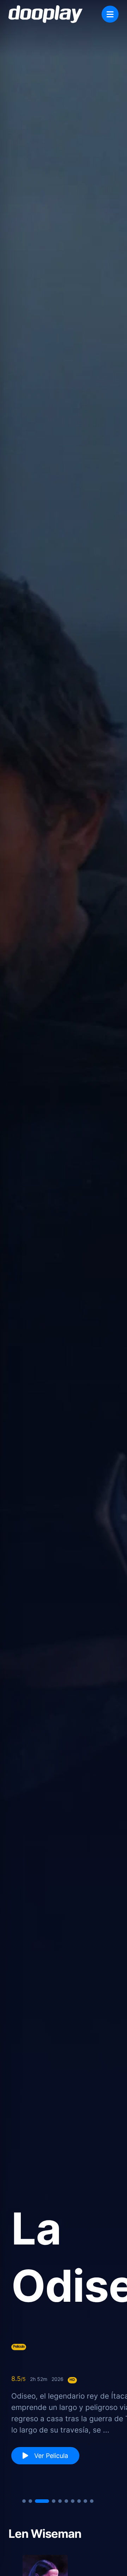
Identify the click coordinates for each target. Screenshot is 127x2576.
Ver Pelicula (50, 2456)
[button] (24, 2501)
